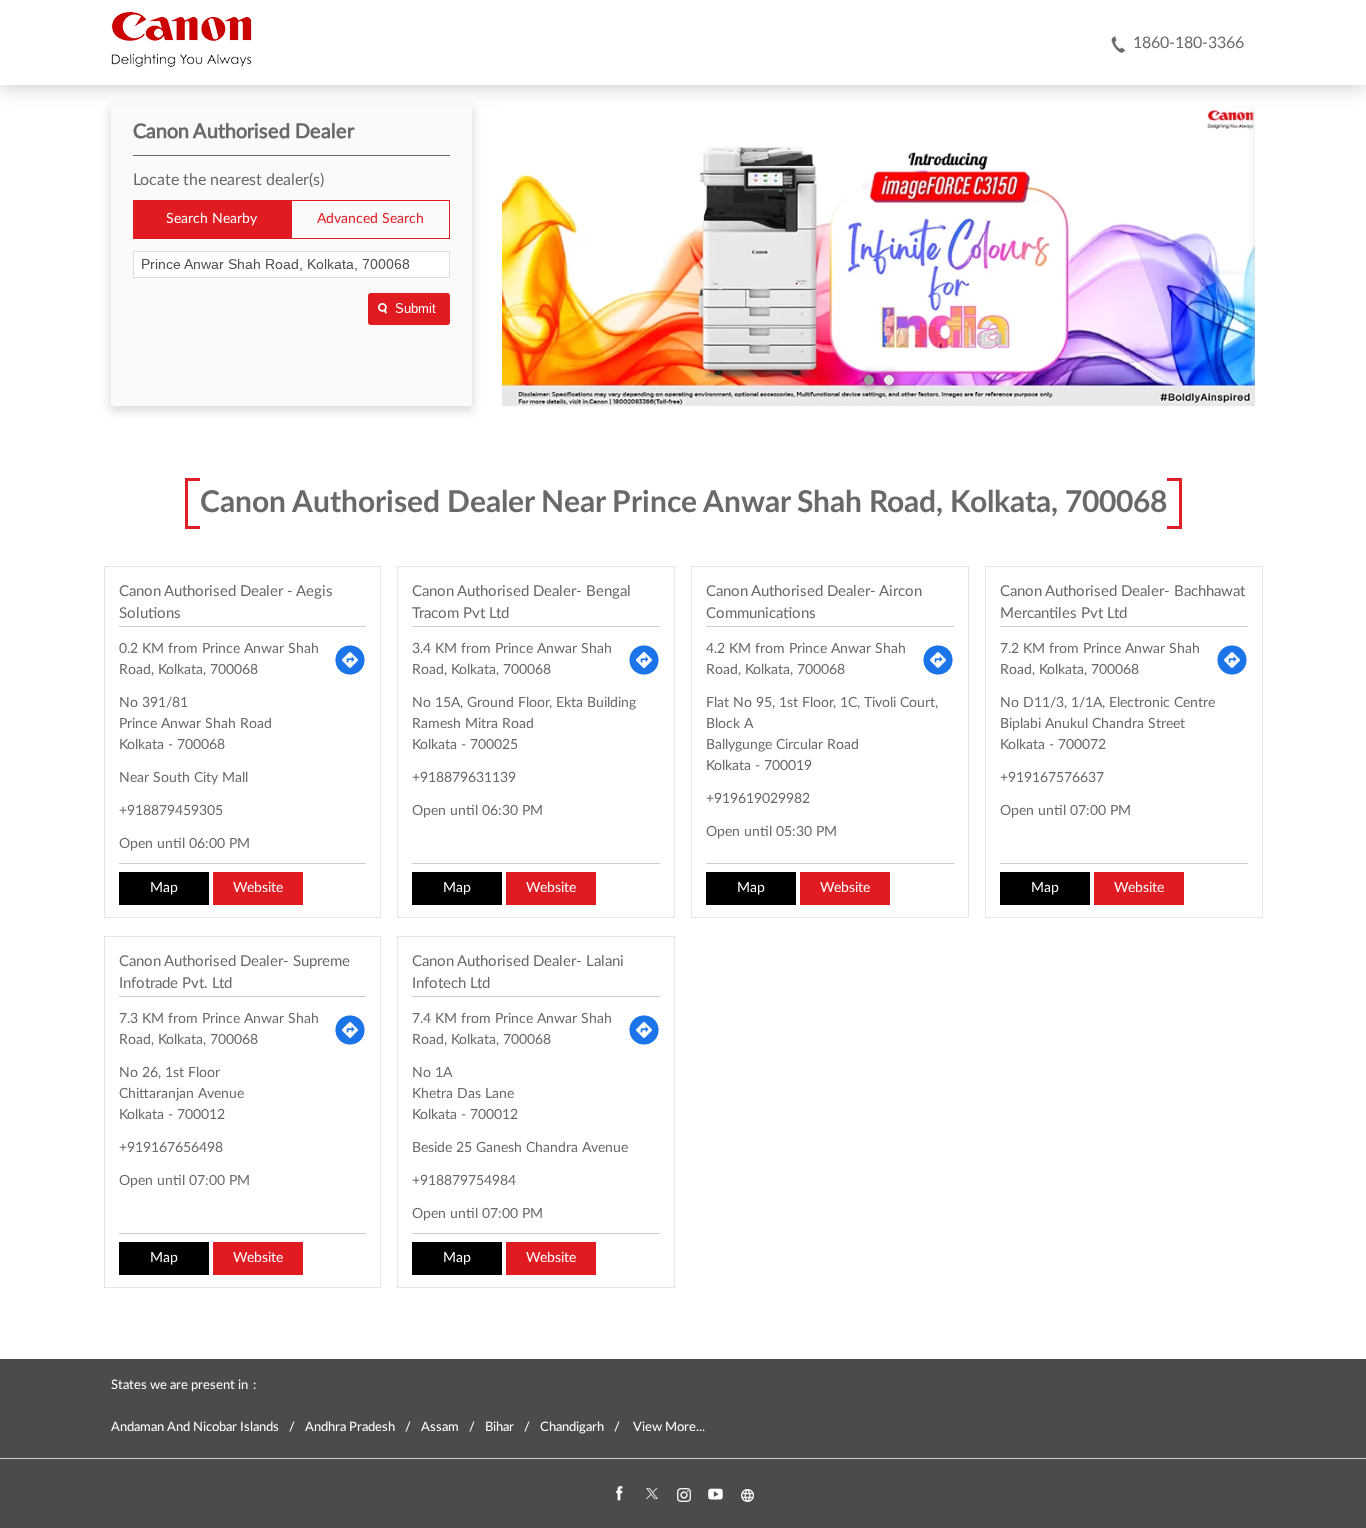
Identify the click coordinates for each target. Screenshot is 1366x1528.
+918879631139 (464, 778)
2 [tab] (889, 380)
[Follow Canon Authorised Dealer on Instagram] (683, 1495)
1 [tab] (869, 380)
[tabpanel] (879, 256)
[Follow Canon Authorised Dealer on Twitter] (651, 1495)
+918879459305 (171, 811)
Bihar (499, 1427)
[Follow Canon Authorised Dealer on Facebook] (619, 1495)
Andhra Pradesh (350, 1427)
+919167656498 (171, 1148)
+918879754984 (464, 1181)
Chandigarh (572, 1427)
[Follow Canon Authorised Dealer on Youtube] (715, 1495)
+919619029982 (758, 799)
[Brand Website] (747, 1495)
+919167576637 (1052, 778)
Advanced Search (370, 219)
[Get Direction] (350, 660)
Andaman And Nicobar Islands (195, 1427)
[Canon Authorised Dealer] (181, 39)
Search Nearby (211, 219)
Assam (440, 1427)
